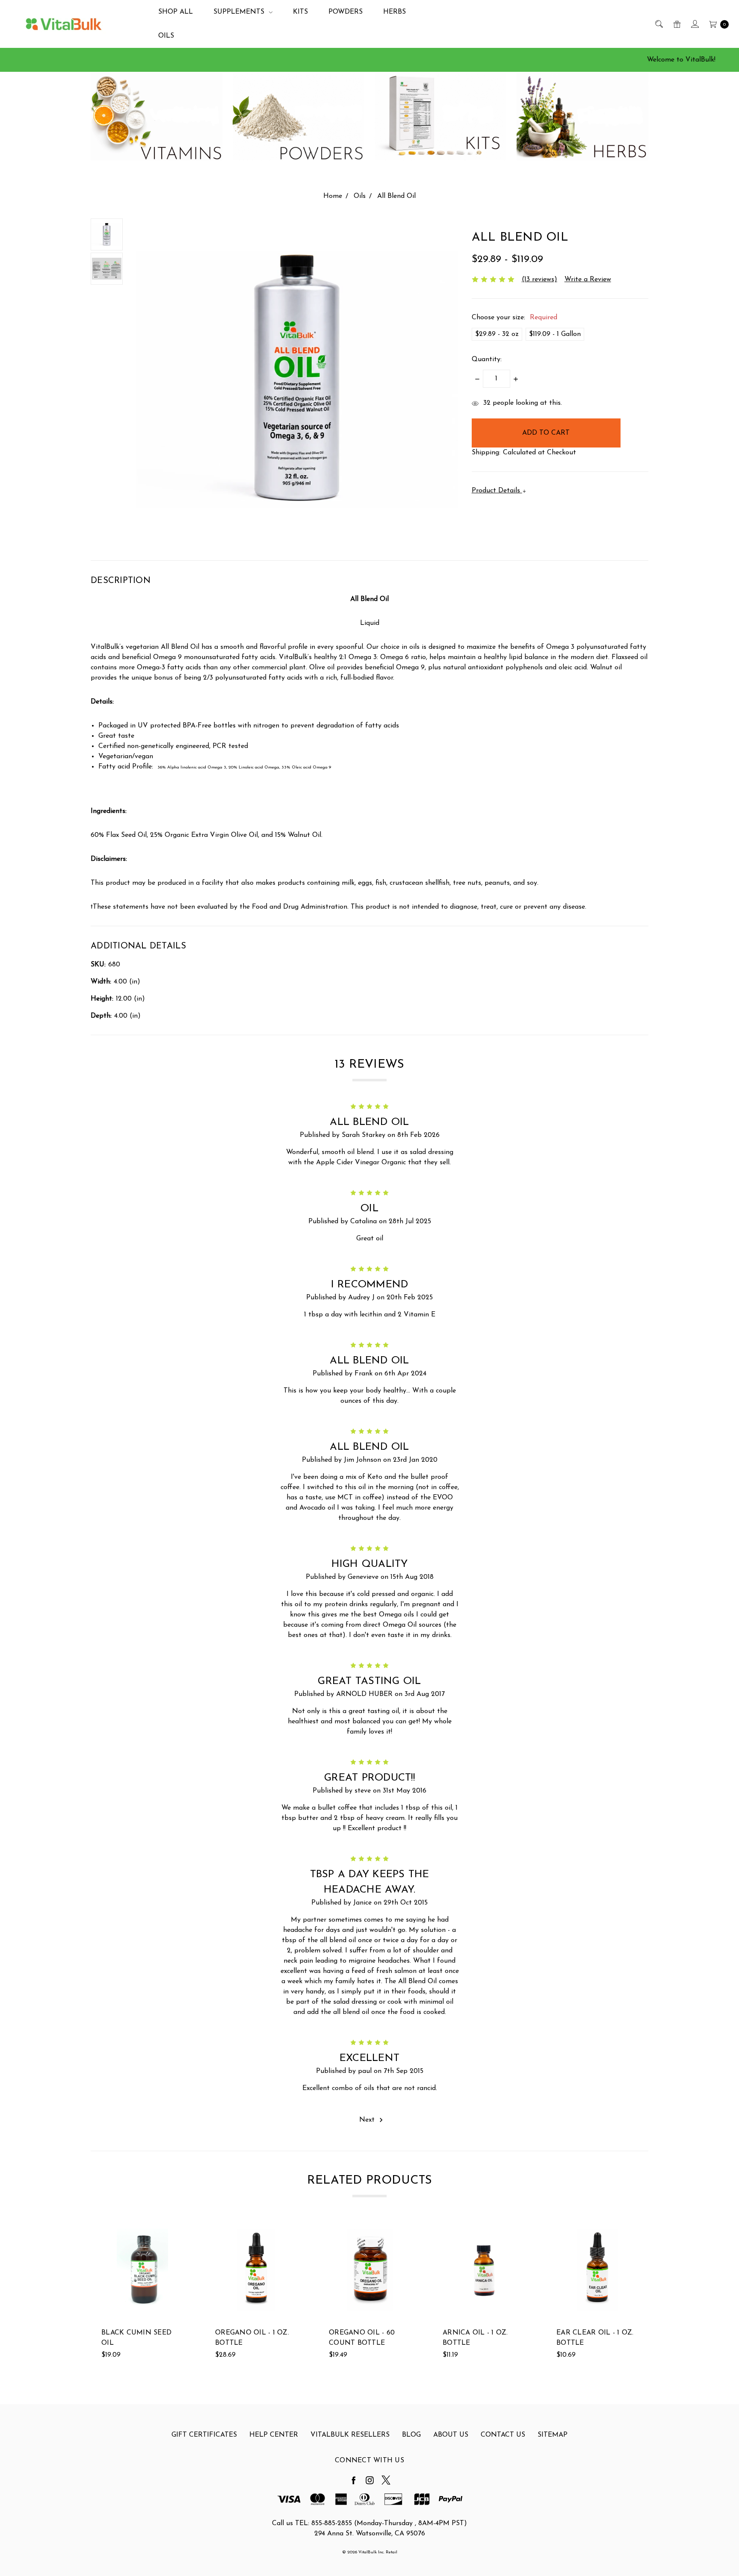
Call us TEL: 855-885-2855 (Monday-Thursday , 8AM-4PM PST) (369, 2523)
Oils (166, 36)
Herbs (395, 12)
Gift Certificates (204, 2435)
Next (368, 2120)
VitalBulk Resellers (350, 2435)
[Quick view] (178, 2234)
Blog (411, 2435)
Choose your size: (514, 318)
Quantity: (487, 359)
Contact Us (503, 2435)
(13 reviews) (539, 280)
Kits (300, 12)
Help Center (274, 2435)
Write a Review (588, 280)
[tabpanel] (142, 2294)
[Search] (658, 24)
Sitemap (553, 2435)
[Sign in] (694, 24)
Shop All (176, 12)
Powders (346, 12)
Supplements (240, 12)
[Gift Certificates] (676, 24)
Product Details (497, 491)
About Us (451, 2435)
